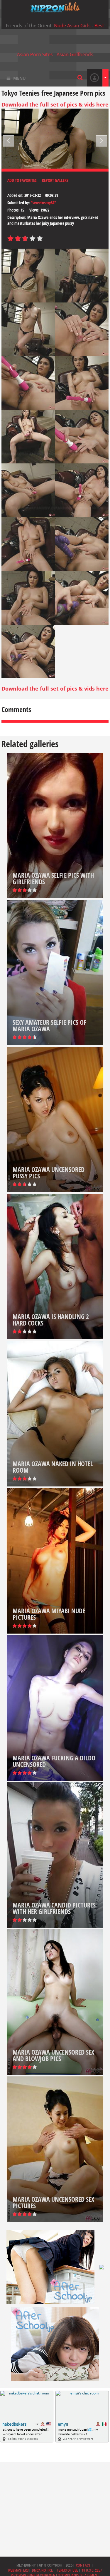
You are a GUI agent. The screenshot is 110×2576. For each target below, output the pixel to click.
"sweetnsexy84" (43, 203)
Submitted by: (19, 203)
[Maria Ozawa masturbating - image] (28, 276)
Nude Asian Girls (72, 26)
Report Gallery (55, 180)
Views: (34, 210)
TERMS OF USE (67, 2570)
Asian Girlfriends (75, 54)
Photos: (13, 210)
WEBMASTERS (18, 2570)
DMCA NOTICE (42, 2570)
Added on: (15, 195)
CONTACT (83, 2565)
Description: (17, 217)
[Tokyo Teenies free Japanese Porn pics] (55, 7)
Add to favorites (22, 180)
